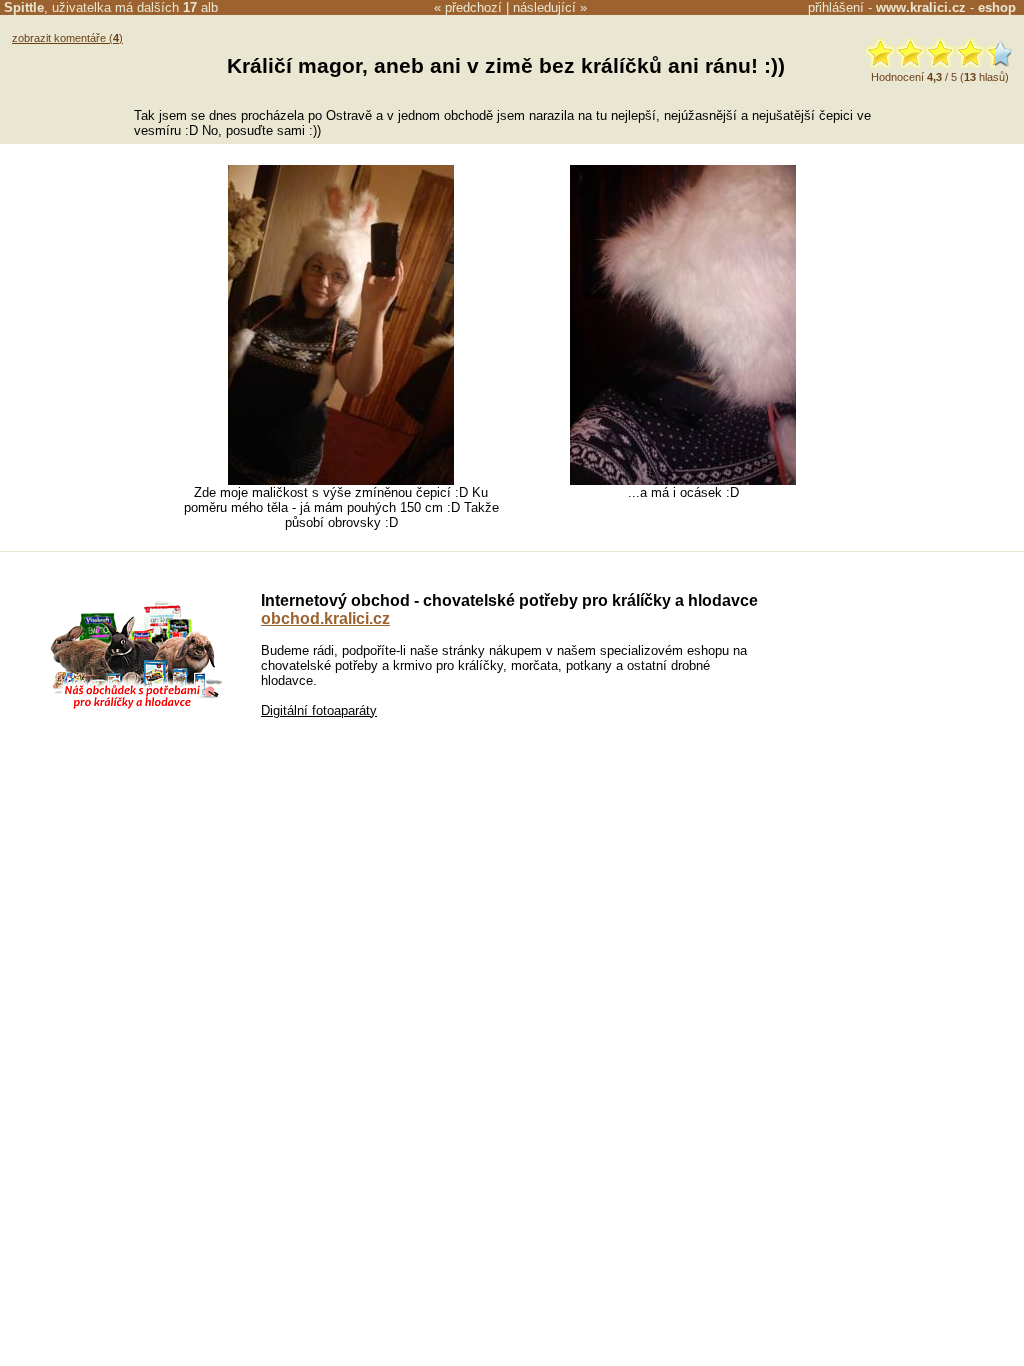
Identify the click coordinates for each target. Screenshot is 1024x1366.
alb (200, 7)
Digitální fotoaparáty (319, 710)
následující (544, 7)
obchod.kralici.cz (325, 618)
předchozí (473, 7)
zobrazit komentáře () (67, 38)
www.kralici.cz (921, 7)
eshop (997, 7)
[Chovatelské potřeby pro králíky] (136, 706)
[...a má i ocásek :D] (683, 480)
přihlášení (836, 7)
